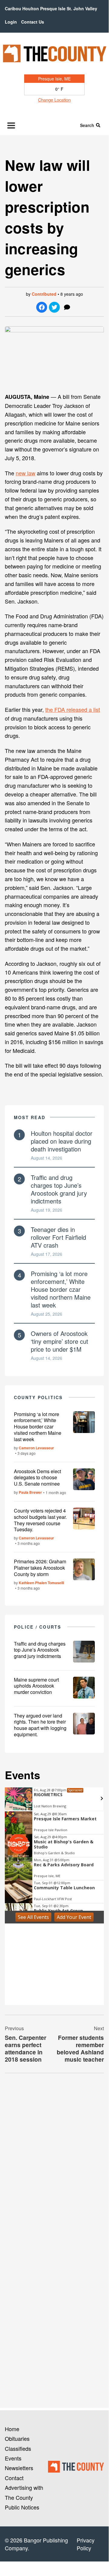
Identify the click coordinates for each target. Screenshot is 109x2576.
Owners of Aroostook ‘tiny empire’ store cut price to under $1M (59, 1341)
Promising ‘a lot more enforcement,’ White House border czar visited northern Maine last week (61, 1289)
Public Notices (22, 2507)
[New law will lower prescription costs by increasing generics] (54, 357)
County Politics (38, 1397)
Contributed (44, 294)
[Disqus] (54, 2161)
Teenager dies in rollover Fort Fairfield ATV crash (58, 1237)
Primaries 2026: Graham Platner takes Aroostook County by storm (40, 1568)
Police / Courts (38, 1627)
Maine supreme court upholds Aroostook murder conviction (36, 1686)
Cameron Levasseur (36, 1448)
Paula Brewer (30, 1492)
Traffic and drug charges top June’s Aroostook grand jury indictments (59, 1189)
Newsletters (19, 2468)
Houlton (31, 8)
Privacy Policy (86, 2544)
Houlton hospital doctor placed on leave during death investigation (62, 1141)
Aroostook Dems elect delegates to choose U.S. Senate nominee (37, 1478)
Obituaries (17, 2438)
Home (12, 2429)
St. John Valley (82, 8)
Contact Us (33, 22)
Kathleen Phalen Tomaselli (41, 1583)
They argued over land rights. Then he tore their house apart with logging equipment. (40, 1725)
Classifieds (18, 2448)
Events (13, 2458)
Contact (14, 2478)
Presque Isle (53, 8)
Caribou (13, 8)
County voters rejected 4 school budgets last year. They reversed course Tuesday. (40, 1520)
